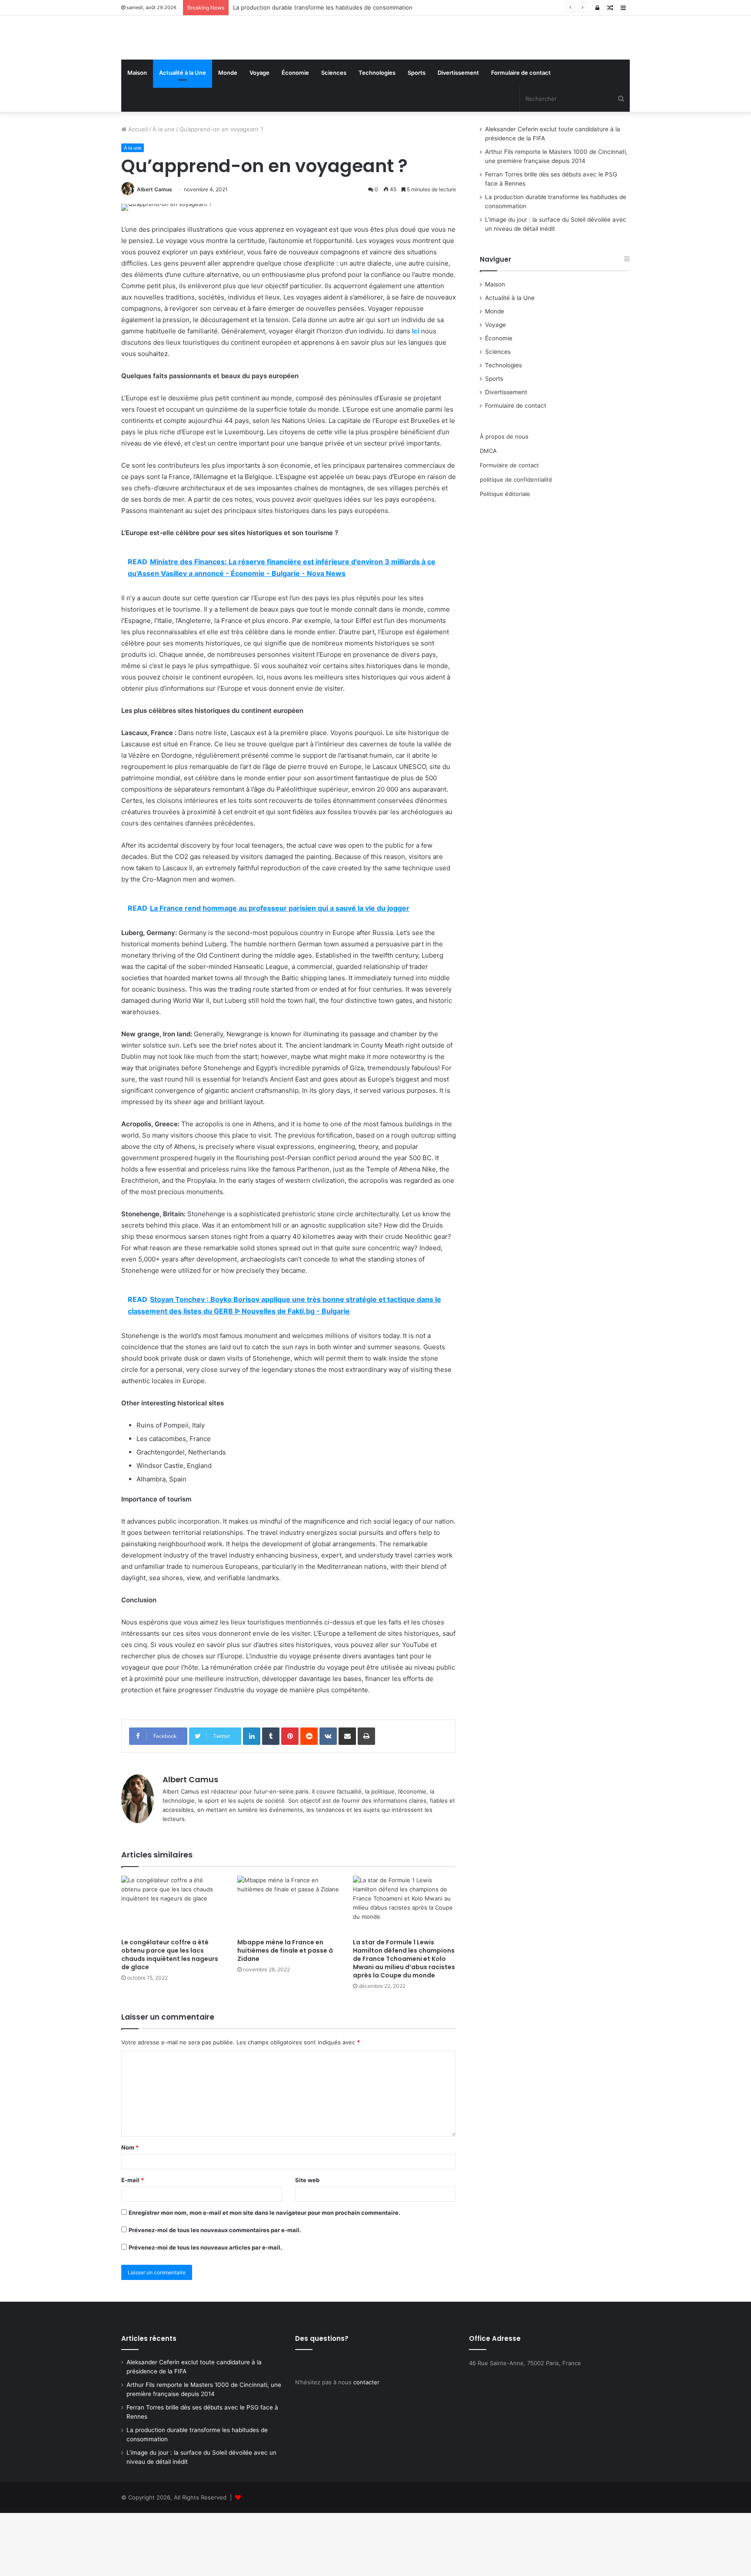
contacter (366, 2445)
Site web (307, 2243)
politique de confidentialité (516, 542)
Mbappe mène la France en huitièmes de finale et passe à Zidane (285, 2014)
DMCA (488, 514)
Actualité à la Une (183, 136)
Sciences (334, 136)
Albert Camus (155, 252)
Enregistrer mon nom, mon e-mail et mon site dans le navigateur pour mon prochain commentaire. (264, 2276)
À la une (164, 192)
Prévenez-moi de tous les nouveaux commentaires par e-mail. (215, 2293)
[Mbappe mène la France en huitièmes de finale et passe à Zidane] (289, 1968)
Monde (228, 136)
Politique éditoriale (505, 557)
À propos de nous (504, 499)
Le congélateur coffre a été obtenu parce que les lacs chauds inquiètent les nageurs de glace (170, 2018)
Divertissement (458, 136)
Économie (295, 136)
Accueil (137, 192)
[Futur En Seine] (202, 69)
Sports (417, 136)
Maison (137, 136)
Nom (130, 2210)
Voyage (259, 136)
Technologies (377, 136)
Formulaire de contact (521, 136)
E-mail (133, 2243)
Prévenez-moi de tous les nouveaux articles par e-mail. (205, 2310)
